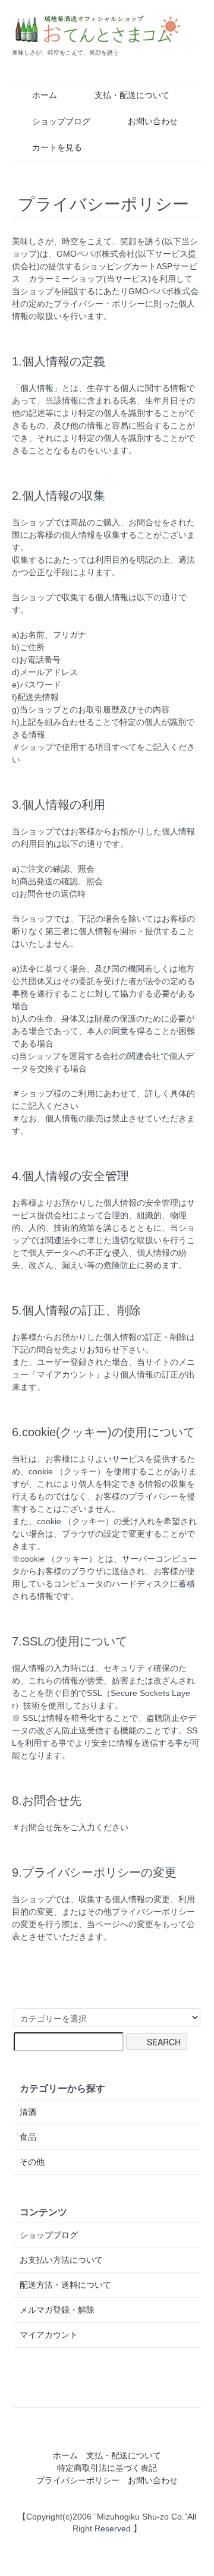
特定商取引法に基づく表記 (107, 2468)
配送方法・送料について (65, 2285)
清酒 (28, 2112)
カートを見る (57, 147)
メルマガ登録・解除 (57, 2310)
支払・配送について (132, 95)
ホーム (45, 95)
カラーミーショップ (66, 279)
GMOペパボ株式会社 (96, 254)
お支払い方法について (61, 2260)
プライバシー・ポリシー (99, 304)
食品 (28, 2137)
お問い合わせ (153, 121)
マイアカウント (49, 2335)
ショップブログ (61, 121)
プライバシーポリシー (78, 2480)
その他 (32, 2162)
